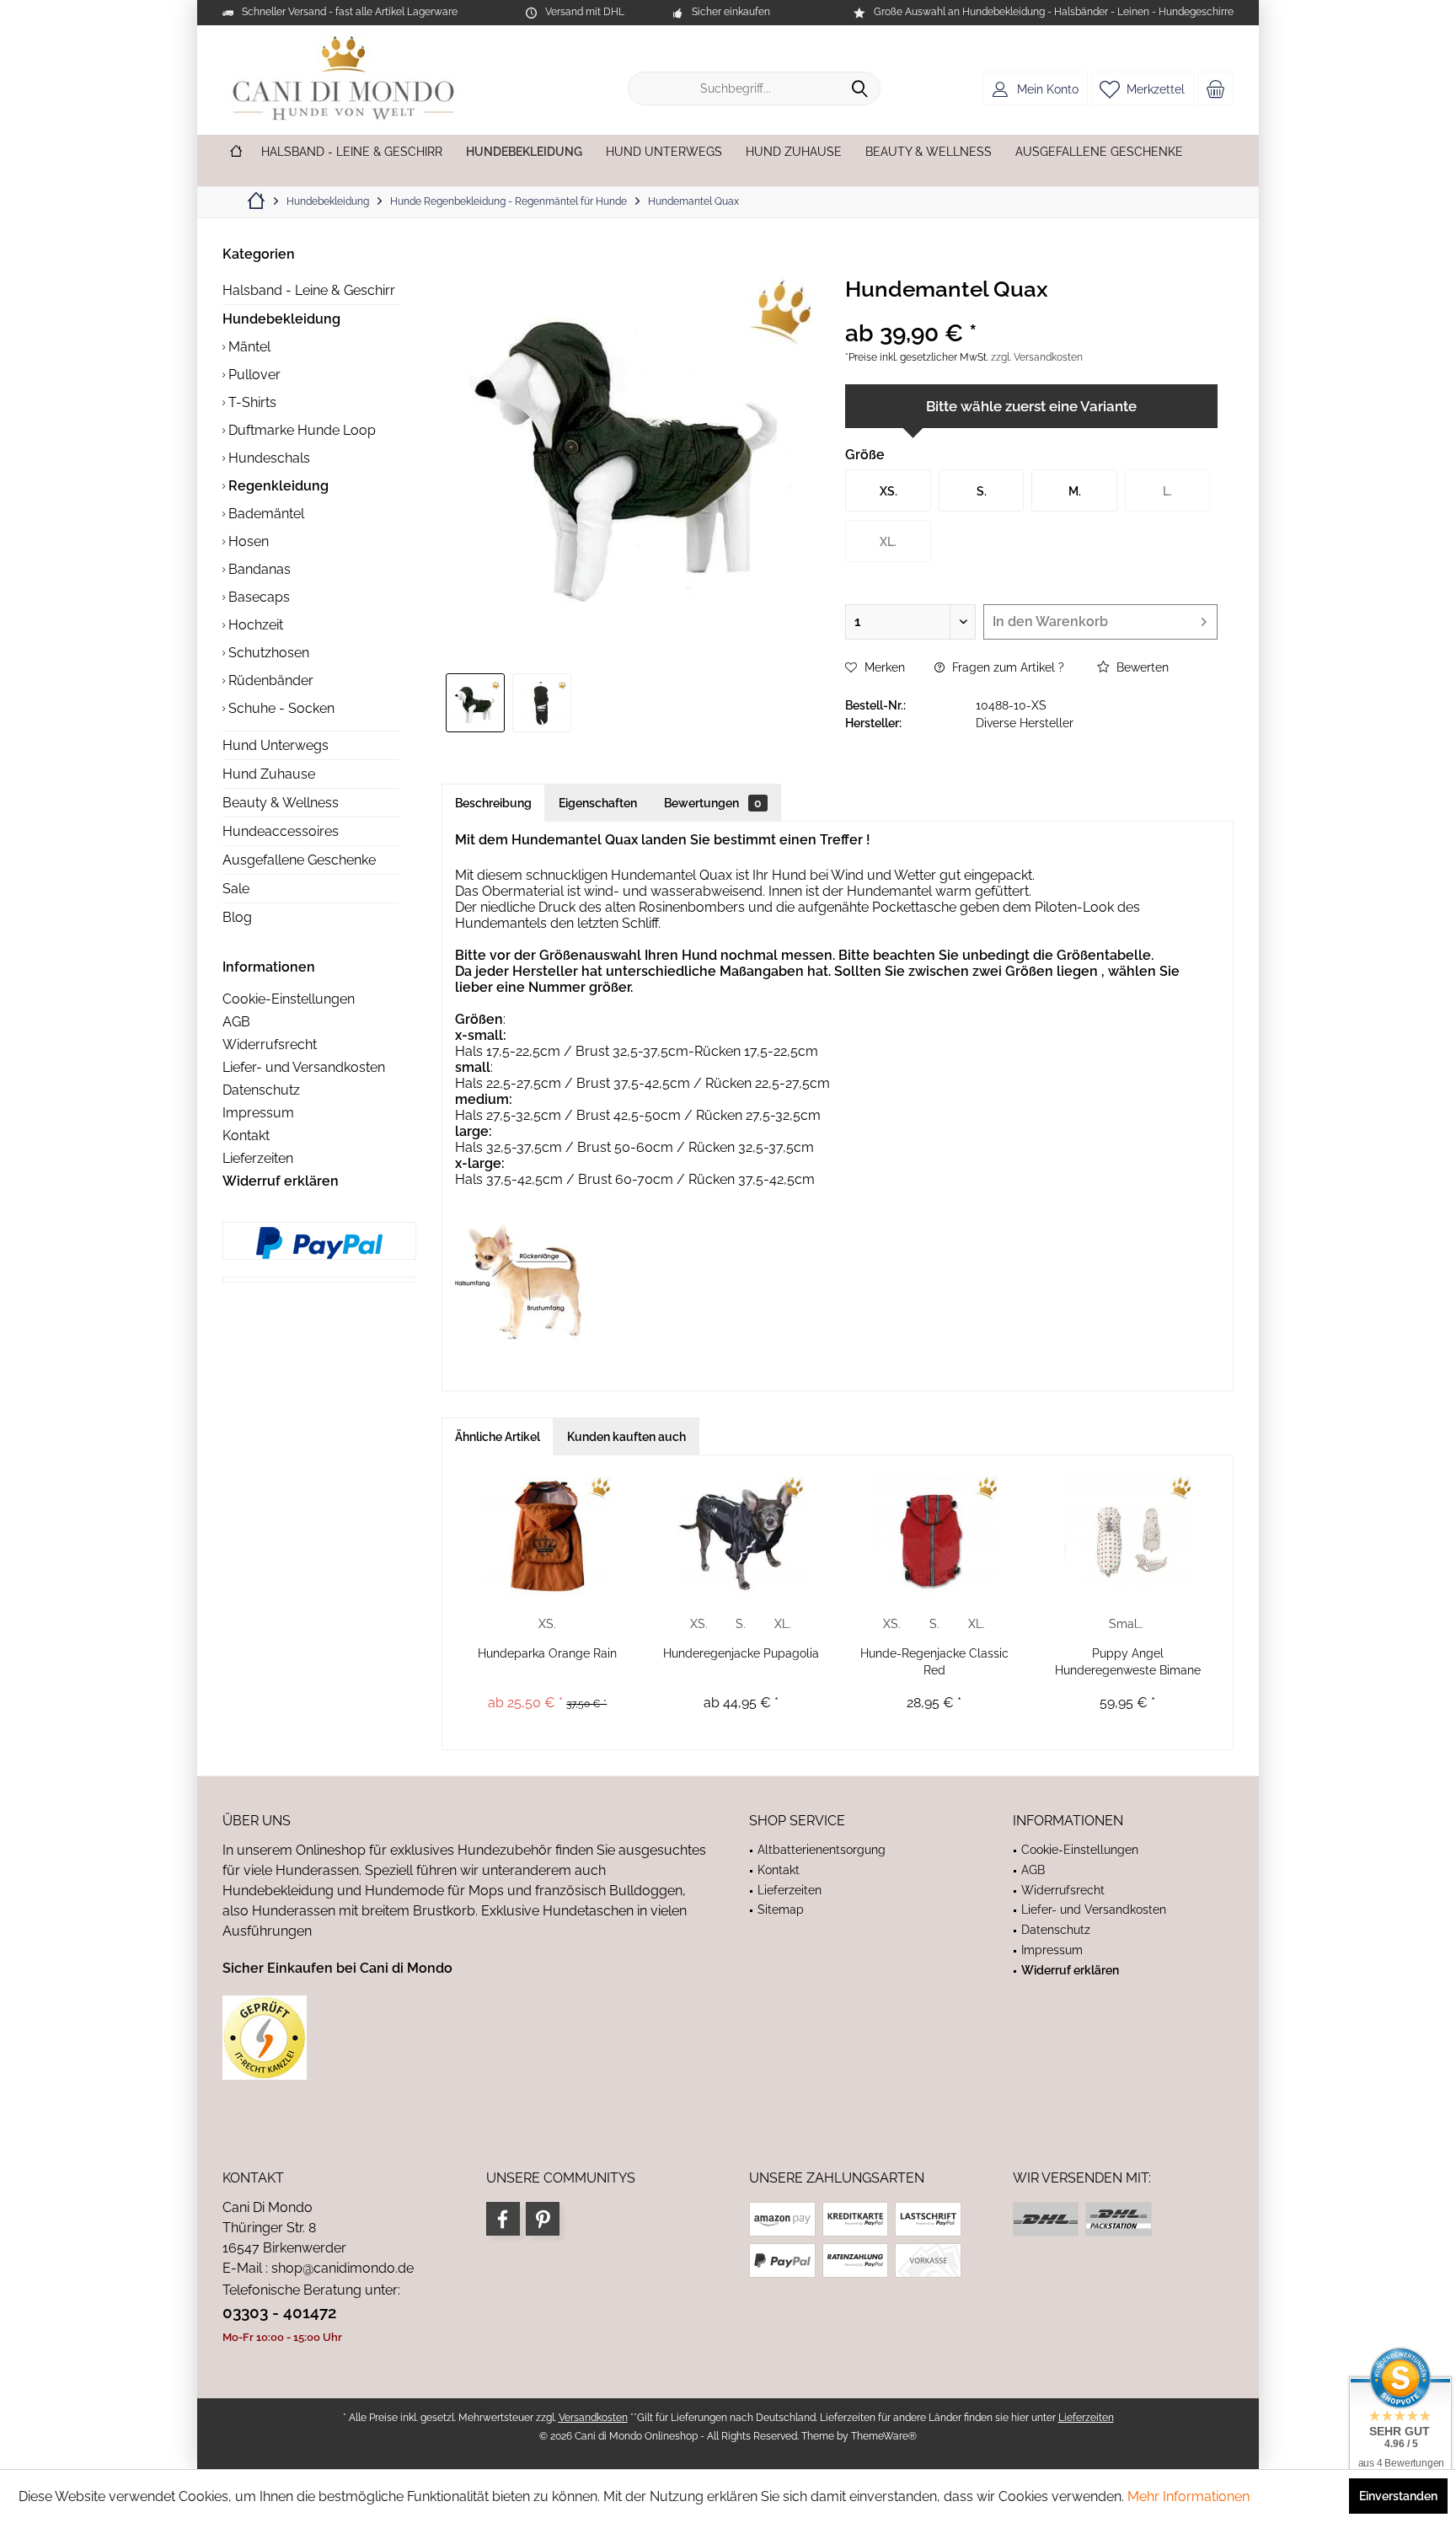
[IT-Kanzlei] (465, 2038)
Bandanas (258, 569)
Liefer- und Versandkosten (304, 1067)
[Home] (236, 152)
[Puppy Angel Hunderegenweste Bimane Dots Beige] (1128, 1535)
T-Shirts (251, 402)
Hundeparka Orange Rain (547, 1653)
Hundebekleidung (281, 319)
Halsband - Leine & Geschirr (309, 290)
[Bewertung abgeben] (1031, 311)
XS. (547, 1624)
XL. (783, 1624)
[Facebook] (503, 2219)
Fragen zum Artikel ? (1006, 667)
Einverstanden (1398, 2496)
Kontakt (246, 1136)
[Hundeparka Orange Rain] (548, 1535)
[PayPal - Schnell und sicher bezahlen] (319, 1243)
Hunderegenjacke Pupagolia (741, 1653)
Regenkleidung (277, 486)
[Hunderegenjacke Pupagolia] (741, 1535)
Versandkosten (593, 2418)
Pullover (253, 375)
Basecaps (257, 597)
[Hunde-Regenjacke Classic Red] (934, 1535)
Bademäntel (265, 514)
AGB (236, 1022)
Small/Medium (1129, 1624)
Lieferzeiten (258, 1158)
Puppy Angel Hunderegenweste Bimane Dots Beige (1128, 1663)
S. (741, 1624)
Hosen (247, 541)
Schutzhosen (267, 653)
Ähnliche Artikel (498, 1437)
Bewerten (1141, 667)
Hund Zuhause (269, 774)
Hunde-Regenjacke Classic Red (934, 1662)
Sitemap (781, 1910)
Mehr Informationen (1188, 2496)
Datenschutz (261, 1090)
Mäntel (248, 347)
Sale (236, 889)
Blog (237, 917)
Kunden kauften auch (626, 1437)
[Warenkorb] (1216, 88)
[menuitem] (1216, 88)
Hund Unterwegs (276, 745)
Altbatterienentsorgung (822, 1850)
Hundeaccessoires (281, 831)
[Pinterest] (543, 2219)
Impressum (258, 1113)
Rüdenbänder (269, 680)
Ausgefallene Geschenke (299, 860)
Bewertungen (713, 803)
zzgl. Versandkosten (1037, 357)
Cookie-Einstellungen (289, 999)
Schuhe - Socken (280, 708)
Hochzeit (254, 625)
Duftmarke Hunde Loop (300, 430)
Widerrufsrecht (270, 1045)
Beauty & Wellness (281, 803)
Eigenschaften (598, 803)
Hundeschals (268, 458)
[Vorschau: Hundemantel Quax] (475, 703)
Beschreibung (493, 803)
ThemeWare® (884, 2436)
